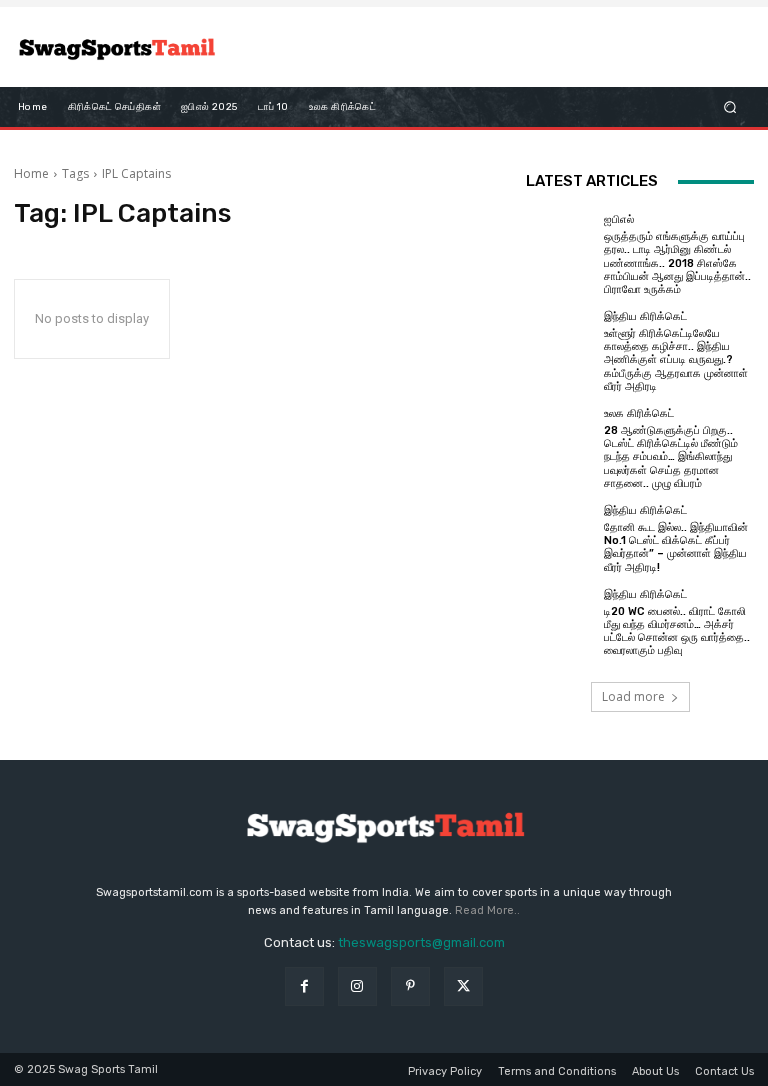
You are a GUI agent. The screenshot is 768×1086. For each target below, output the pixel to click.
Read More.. (487, 910)
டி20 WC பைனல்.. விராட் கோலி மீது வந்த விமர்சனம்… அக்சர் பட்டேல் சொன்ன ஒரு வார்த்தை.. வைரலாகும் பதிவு (677, 631)
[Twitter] (463, 986)
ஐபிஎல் (619, 219)
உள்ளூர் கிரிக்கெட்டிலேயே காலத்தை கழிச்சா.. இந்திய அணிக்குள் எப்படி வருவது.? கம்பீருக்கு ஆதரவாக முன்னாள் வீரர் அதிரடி (676, 360)
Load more (633, 696)
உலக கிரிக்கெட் (639, 413)
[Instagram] (357, 986)
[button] (730, 107)
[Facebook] (304, 986)
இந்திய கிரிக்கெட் (645, 316)
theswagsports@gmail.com (421, 942)
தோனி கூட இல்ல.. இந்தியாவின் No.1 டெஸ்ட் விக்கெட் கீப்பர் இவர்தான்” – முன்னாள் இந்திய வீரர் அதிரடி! (676, 547)
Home (31, 173)
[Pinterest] (410, 986)
